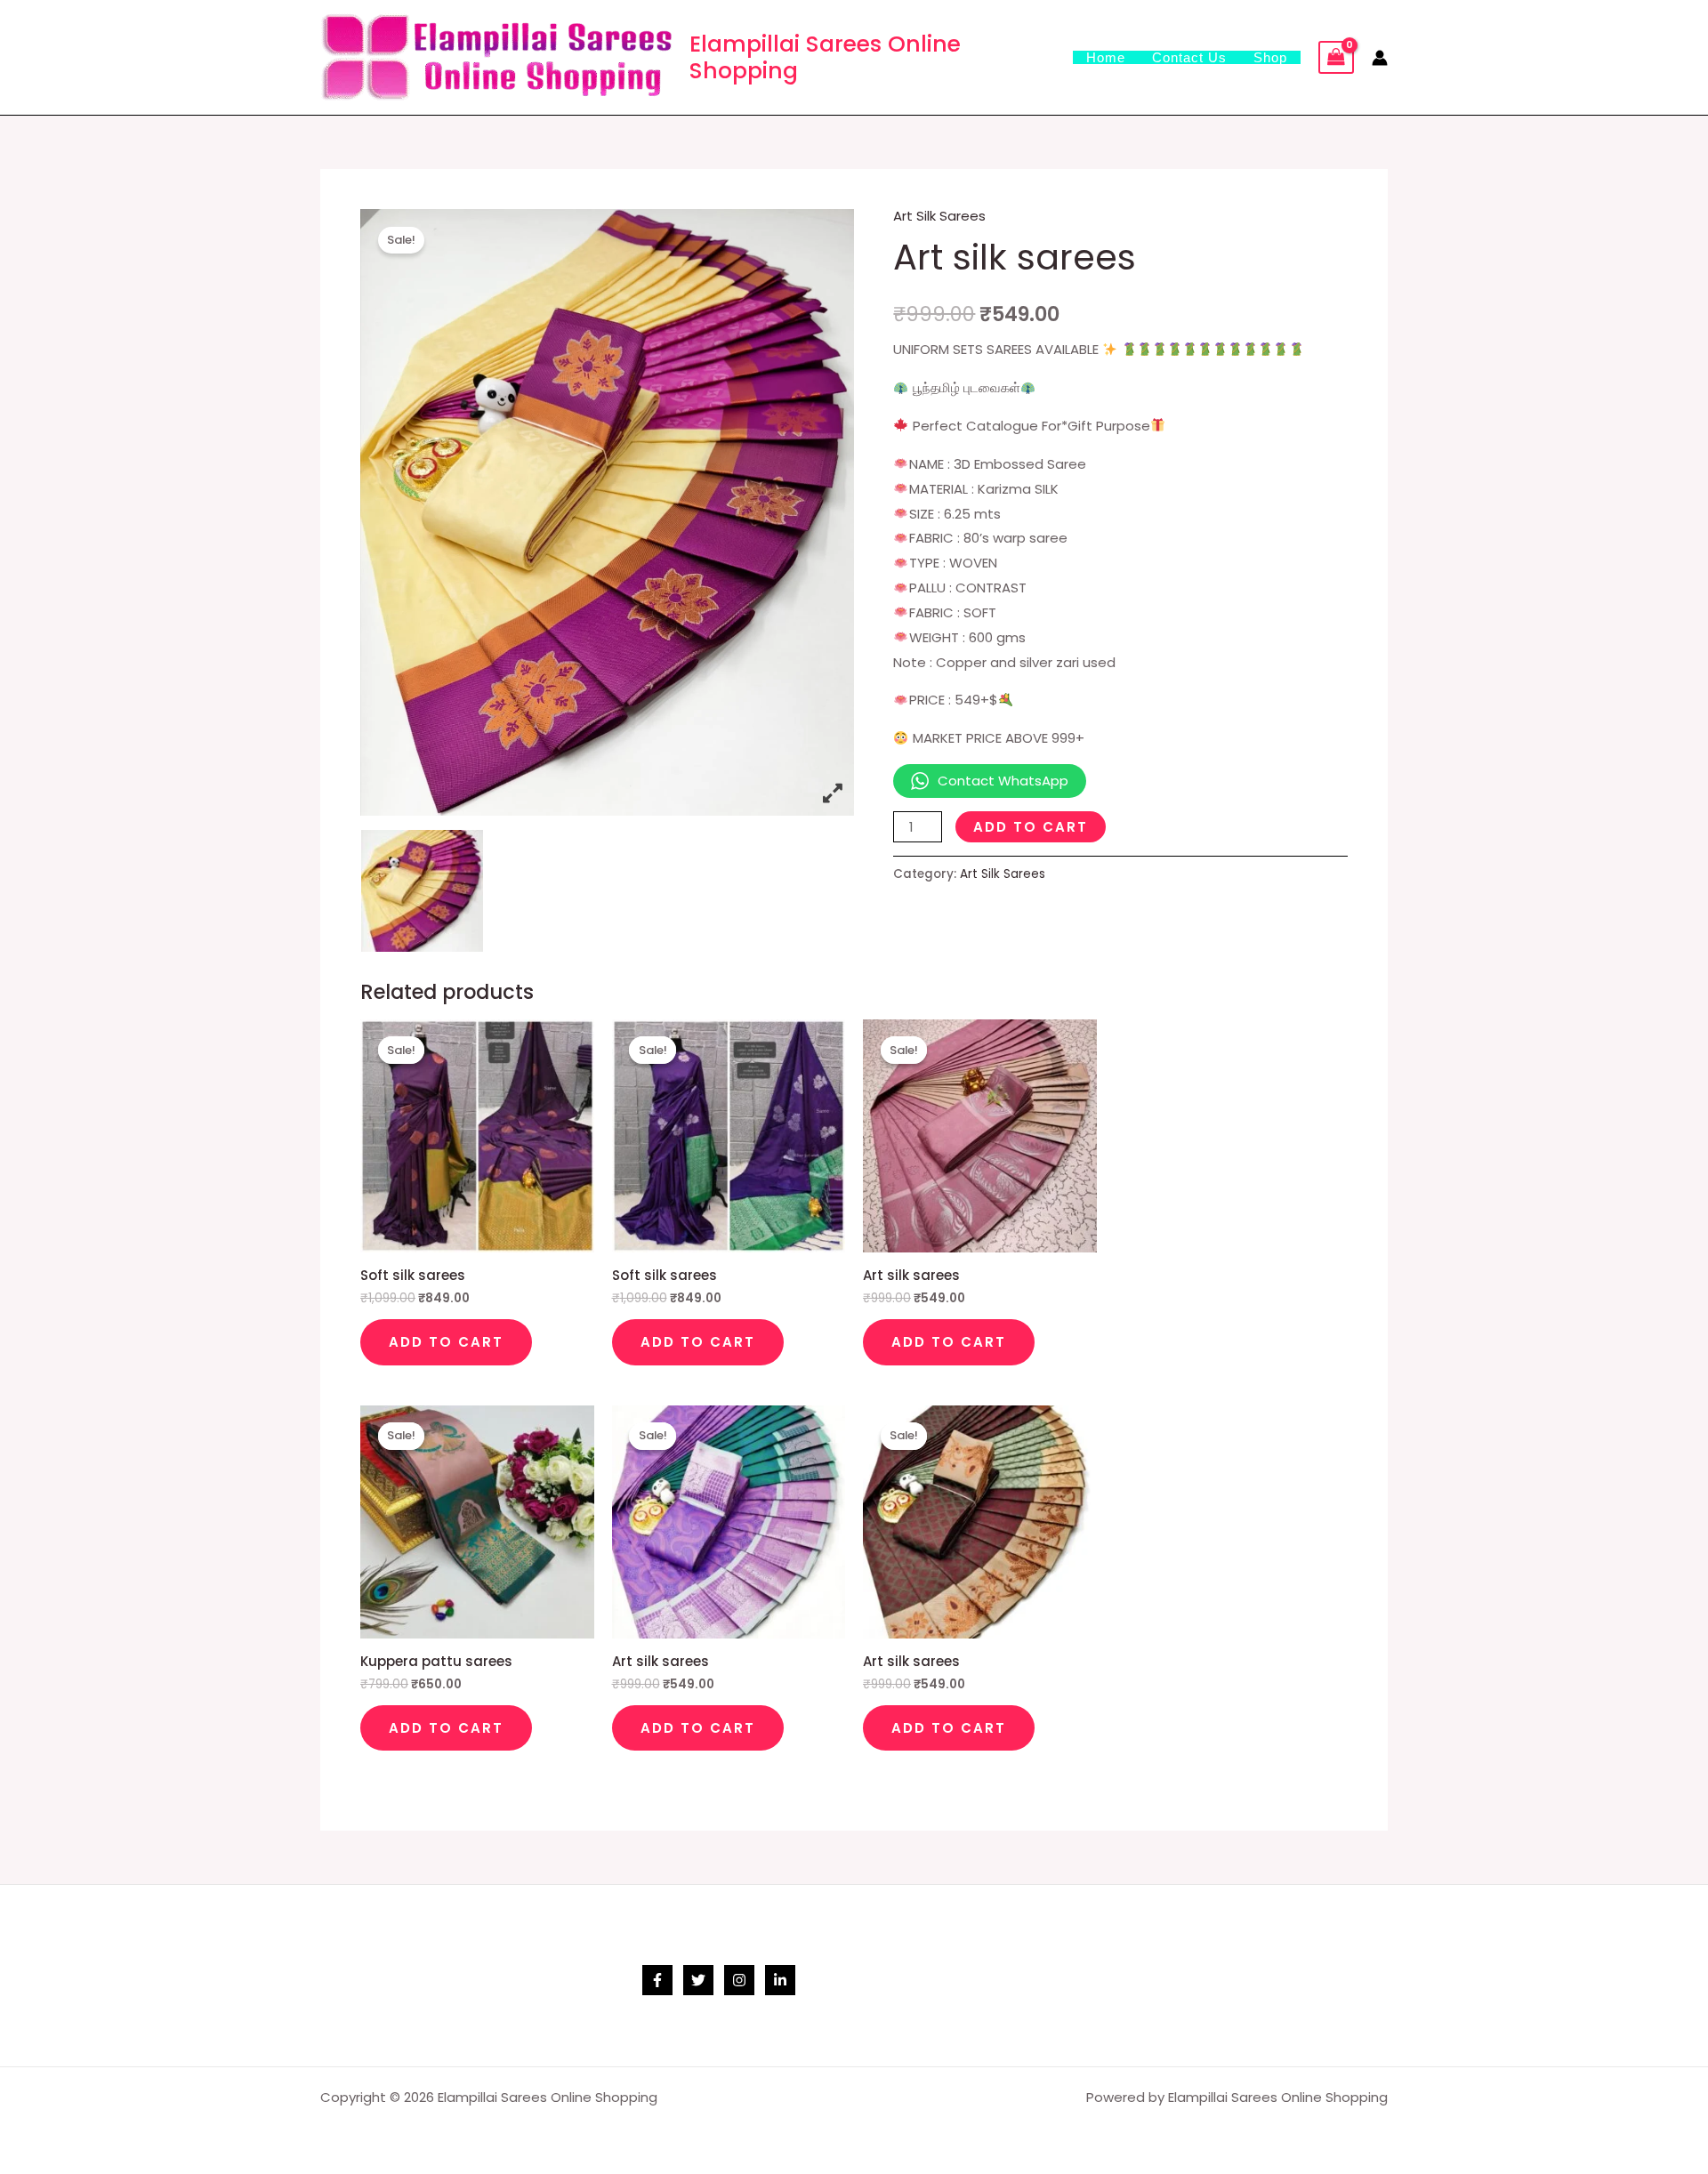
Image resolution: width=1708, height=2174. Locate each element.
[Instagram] (739, 1980)
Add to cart (1031, 827)
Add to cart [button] (446, 1342)
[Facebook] (657, 1980)
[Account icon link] (1380, 58)
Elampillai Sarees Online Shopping (825, 57)
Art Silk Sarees (939, 216)
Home (1106, 57)
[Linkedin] (780, 1980)
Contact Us (1189, 57)
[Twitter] (698, 1980)
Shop (1270, 57)
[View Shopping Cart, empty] (1336, 58)
